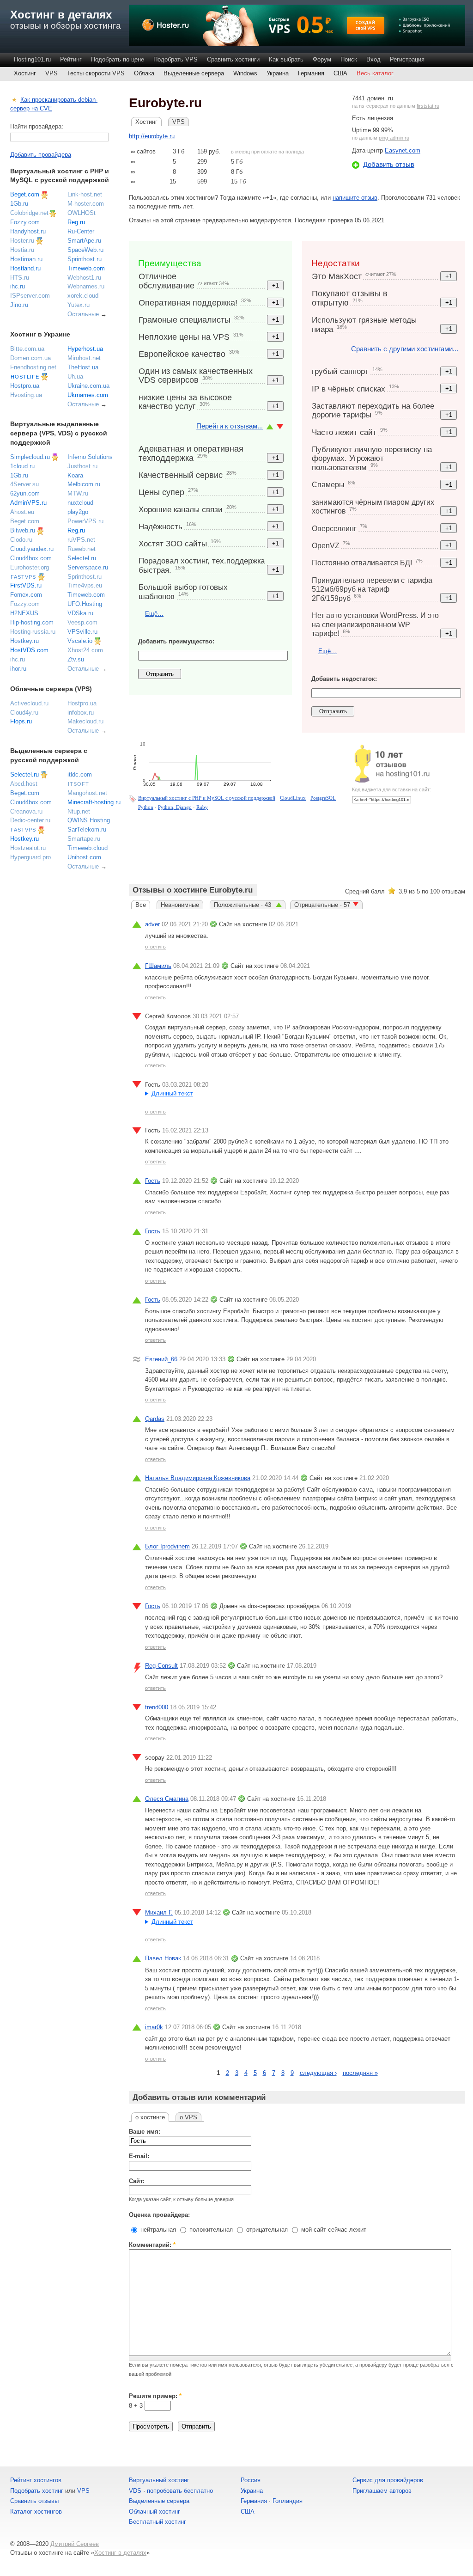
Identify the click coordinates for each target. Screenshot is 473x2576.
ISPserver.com (30, 296)
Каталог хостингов (36, 2512)
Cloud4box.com (31, 558)
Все (141, 905)
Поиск (349, 59)
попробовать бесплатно (180, 2491)
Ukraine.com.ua (88, 386)
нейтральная (157, 2230)
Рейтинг (71, 59)
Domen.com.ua (30, 358)
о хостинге (150, 2117)
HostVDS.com (29, 650)
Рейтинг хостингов (36, 2480)
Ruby (202, 807)
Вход (373, 59)
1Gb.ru (19, 204)
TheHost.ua (83, 367)
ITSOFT (79, 784)
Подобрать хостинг (37, 2491)
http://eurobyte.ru (152, 136)
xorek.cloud (83, 296)
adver (152, 924)
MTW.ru (78, 493)
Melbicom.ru (84, 484)
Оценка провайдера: (159, 2215)
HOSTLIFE (25, 377)
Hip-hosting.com (32, 622)
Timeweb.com (86, 268)
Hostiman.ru (26, 259)
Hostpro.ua (25, 386)
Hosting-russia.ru (33, 632)
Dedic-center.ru (30, 820)
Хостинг (25, 73)
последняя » (360, 2073)
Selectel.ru (82, 558)
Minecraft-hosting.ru (94, 802)
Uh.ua (75, 376)
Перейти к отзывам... (230, 426)
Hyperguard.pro (30, 857)
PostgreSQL (323, 798)
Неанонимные (180, 905)
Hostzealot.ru (28, 848)
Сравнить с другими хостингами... (405, 349)
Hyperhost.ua (85, 349)
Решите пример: (155, 2396)
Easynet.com (403, 150)
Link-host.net (85, 194)
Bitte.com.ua (27, 349)
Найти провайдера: (37, 126)
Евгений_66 (161, 1359)
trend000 (157, 1707)
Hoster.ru (22, 241)
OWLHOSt (82, 213)
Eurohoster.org (30, 567)
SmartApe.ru (84, 241)
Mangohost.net (87, 793)
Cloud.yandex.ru (32, 549)
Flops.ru (21, 721)
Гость (153, 1181)
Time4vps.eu (85, 585)
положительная (210, 2230)
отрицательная (266, 2230)
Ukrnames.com (88, 395)
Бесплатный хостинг (158, 2522)
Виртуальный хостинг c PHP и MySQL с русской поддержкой (207, 798)
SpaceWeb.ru (85, 250)
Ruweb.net (82, 549)
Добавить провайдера (41, 155)
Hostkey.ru (24, 641)
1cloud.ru (22, 466)
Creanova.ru (26, 811)
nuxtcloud (80, 503)
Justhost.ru (82, 466)
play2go (78, 512)
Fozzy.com (25, 222)
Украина (278, 73)
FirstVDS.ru (26, 585)
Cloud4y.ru (24, 713)
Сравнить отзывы (34, 2501)
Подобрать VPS (176, 59)
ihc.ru (18, 286)
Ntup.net (79, 811)
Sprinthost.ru (85, 259)
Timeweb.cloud (88, 848)
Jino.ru (19, 305)
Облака (144, 73)
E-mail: (139, 2156)
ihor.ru (18, 669)
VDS (135, 2491)
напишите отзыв (355, 198)
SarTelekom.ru (87, 829)
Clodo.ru (21, 540)
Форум (322, 59)
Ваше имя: (145, 2132)
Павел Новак (163, 1958)
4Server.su (24, 484)
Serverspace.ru (88, 567)
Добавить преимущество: (176, 641)
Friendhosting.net (33, 367)
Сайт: (137, 2181)
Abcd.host (24, 784)
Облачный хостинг (155, 2512)
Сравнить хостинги (233, 59)
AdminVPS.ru (28, 503)
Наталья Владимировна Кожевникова (198, 1478)
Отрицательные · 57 (322, 905)
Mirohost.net (84, 358)
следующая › (318, 2073)
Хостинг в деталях (61, 15)
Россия (251, 2480)
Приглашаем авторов (382, 2491)
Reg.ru (76, 222)
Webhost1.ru (84, 278)
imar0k (154, 2027)
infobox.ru (81, 713)
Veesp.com (82, 622)
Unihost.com (84, 857)
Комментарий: (152, 2245)
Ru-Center (81, 231)
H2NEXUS (24, 613)
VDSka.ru (80, 613)
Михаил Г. (159, 1912)
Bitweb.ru (23, 530)
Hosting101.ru (32, 59)
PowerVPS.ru (85, 521)
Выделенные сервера (194, 73)
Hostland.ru (25, 268)
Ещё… (154, 614)
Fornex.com (26, 595)
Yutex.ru (79, 305)
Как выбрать (286, 59)
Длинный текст (172, 1093)
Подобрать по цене (118, 59)
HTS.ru (20, 278)
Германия (311, 73)
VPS (52, 73)
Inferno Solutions (90, 457)
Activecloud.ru (29, 703)
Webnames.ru (86, 286)
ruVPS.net (81, 540)
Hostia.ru (22, 250)
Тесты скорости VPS (96, 73)
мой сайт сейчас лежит (333, 2230)
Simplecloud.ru (30, 457)
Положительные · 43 (243, 905)
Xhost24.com (85, 650)
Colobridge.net (29, 213)
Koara (75, 475)
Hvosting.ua (26, 395)
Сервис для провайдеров (388, 2480)
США (340, 73)
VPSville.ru (82, 632)
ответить (155, 947)
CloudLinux (293, 798)
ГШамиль (158, 966)
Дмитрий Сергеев (75, 2544)
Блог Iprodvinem (167, 1546)
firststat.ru (428, 106)
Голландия (288, 2501)
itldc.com (80, 774)
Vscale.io (80, 641)
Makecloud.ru (85, 721)
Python (146, 807)
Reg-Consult (161, 1666)
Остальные (83, 314)
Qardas (155, 1419)
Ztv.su (76, 659)
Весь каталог (375, 73)
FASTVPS (23, 577)
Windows (245, 73)
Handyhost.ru (28, 231)
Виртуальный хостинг (159, 2480)
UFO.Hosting (85, 604)
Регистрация (407, 59)
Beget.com (25, 194)
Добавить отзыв (389, 164)
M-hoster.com (86, 204)
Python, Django (175, 807)
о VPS (188, 2117)
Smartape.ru (84, 839)
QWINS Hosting (89, 820)
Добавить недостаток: (344, 679)
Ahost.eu (22, 512)
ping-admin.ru (394, 138)
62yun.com (25, 493)
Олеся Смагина (167, 1799)
